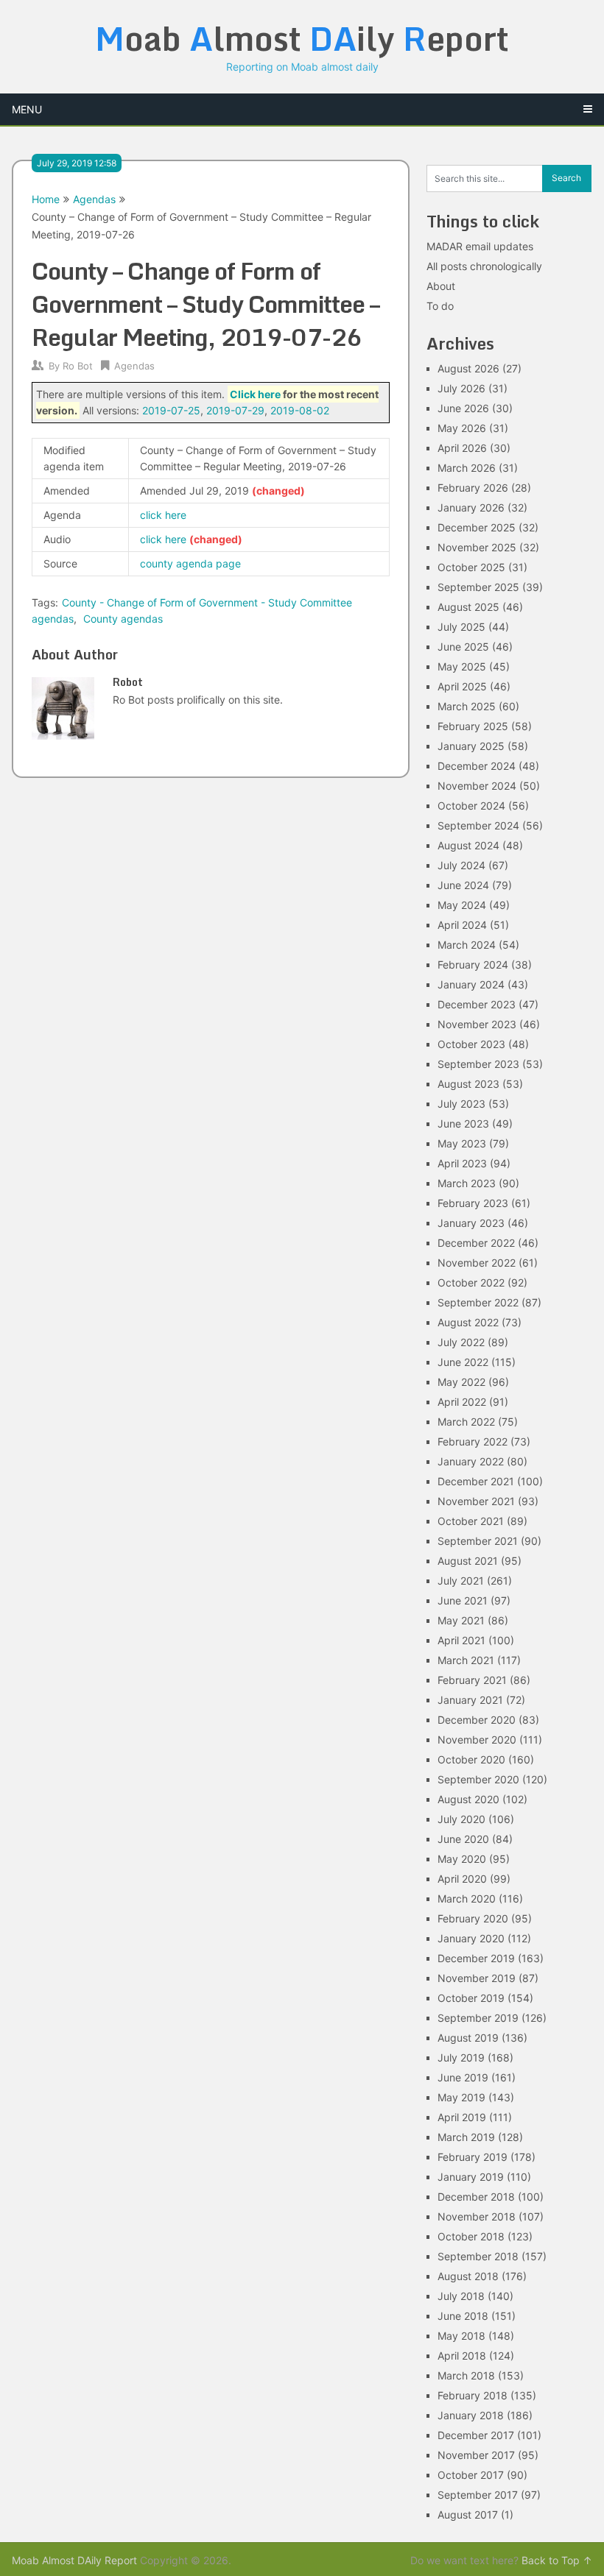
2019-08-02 (300, 410)
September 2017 (478, 2495)
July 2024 (461, 865)
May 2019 (461, 2097)
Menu (27, 109)
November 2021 (476, 1501)
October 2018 (471, 2236)
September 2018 (478, 2256)
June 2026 (463, 408)
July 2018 (461, 2296)
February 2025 (473, 726)
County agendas (123, 619)
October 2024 (471, 806)
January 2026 (471, 507)
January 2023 (471, 1223)
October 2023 (471, 1044)
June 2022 (463, 1362)
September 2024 (478, 825)
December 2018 (476, 2197)
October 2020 (471, 1759)
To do (440, 306)
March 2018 (466, 2375)
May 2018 (461, 2336)
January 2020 (471, 1938)
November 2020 (477, 1740)
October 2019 (471, 1998)
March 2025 (467, 706)
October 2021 (471, 1521)
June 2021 (463, 1600)
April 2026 (462, 448)
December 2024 (477, 766)
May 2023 (462, 1143)
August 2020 (468, 1799)
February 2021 (472, 1680)
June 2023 (463, 1124)
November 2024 (477, 786)
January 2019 (471, 2177)
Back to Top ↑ (557, 2560)
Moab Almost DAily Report (74, 2560)
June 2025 (463, 647)
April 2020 (462, 1879)
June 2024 (463, 885)
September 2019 (478, 2018)
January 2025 (471, 746)
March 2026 (467, 468)
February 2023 (473, 1203)
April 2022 (462, 1402)
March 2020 (467, 1899)
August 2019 (468, 2038)
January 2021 (470, 1700)
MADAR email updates (480, 246)
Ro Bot (78, 366)
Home (46, 199)
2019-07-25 (171, 410)
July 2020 (461, 1819)
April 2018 (462, 2356)
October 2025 (471, 567)
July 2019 (461, 2057)
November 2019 (477, 1978)
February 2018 (473, 2395)
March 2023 (467, 1183)
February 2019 (473, 2157)
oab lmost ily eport (302, 38)
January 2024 (471, 984)
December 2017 (476, 2435)
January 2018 (471, 2415)
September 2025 (478, 587)
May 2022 (461, 1382)
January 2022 (471, 1461)
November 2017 (476, 2455)
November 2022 (477, 1263)
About (441, 286)
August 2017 (468, 2515)
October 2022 (471, 1282)
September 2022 (478, 1302)
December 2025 (477, 527)
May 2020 (462, 1859)
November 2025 (477, 547)
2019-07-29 (235, 410)
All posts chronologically (484, 266)
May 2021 (461, 1620)
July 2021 (461, 1581)
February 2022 (473, 1441)
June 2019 (463, 2077)
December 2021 (476, 1481)
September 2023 (478, 1064)
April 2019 (462, 2117)
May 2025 (462, 666)
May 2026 (462, 428)
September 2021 (478, 1541)
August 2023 (468, 1084)
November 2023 (477, 1024)
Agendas (94, 199)
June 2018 (463, 2316)
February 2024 (473, 965)
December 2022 (476, 1243)
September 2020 (478, 1779)
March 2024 (467, 945)
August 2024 (468, 845)
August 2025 (468, 607)
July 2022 (461, 1342)
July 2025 (461, 627)
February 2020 (473, 1918)
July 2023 (461, 1104)
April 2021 (461, 1640)
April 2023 (462, 1163)
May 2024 (462, 905)
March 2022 (466, 1422)
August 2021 (468, 1561)
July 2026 (461, 388)
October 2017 (471, 2475)
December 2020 (477, 1720)
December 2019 (476, 1958)
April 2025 (462, 686)
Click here (255, 394)
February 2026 (473, 488)
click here (163, 515)
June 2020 (463, 1839)
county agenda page (190, 563)
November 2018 (477, 2216)
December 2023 (477, 1004)
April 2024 (462, 925)
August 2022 (468, 1322)
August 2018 (468, 2276)
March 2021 (466, 1660)
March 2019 (466, 2137)
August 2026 (468, 368)
